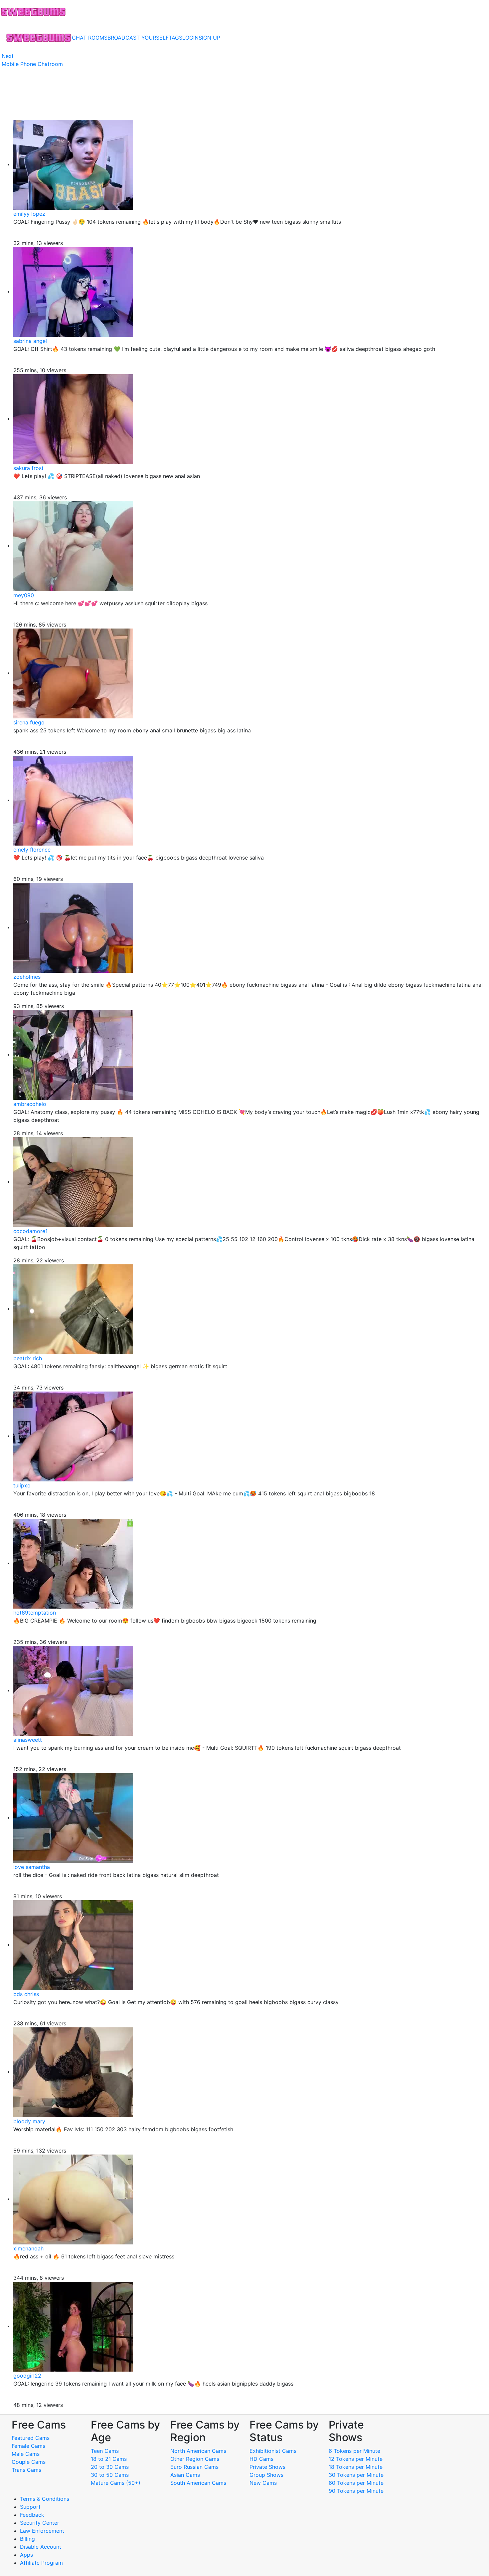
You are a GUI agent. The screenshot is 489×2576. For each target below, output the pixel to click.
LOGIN (190, 38)
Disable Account (41, 2547)
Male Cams (26, 2454)
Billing (27, 2539)
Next (8, 56)
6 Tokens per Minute (354, 2451)
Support (30, 2507)
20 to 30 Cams (110, 2467)
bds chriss (26, 1994)
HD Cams (261, 2459)
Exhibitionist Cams (273, 2451)
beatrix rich (28, 1358)
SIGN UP (209, 38)
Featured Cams (31, 2438)
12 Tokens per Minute (356, 2459)
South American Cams (198, 2483)
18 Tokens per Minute (356, 2467)
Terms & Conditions (45, 2499)
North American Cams (198, 2451)
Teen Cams (105, 2451)
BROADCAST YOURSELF (138, 38)
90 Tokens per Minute (356, 2491)
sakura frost (28, 468)
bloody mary (29, 2121)
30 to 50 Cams (110, 2475)
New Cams (263, 2483)
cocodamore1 (30, 1231)
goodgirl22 (27, 2376)
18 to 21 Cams (109, 2459)
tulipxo (22, 1485)
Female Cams (28, 2446)
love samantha (32, 1867)
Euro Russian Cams (194, 2467)
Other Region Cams (195, 2459)
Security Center (40, 2523)
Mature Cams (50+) (116, 2483)
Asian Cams (185, 2475)
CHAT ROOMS (90, 38)
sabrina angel (30, 341)
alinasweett (28, 1740)
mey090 (24, 595)
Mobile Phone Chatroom (32, 64)
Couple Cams (29, 2462)
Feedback (32, 2515)
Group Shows (266, 2475)
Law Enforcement (42, 2531)
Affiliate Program (42, 2563)
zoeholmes (27, 977)
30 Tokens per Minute (356, 2475)
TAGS (175, 38)
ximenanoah (28, 2248)
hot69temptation (35, 1613)
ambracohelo (30, 1104)
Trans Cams (26, 2470)
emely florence (32, 850)
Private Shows (267, 2467)
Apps (26, 2555)
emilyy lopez (29, 214)
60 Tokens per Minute (356, 2483)
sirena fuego (29, 722)
